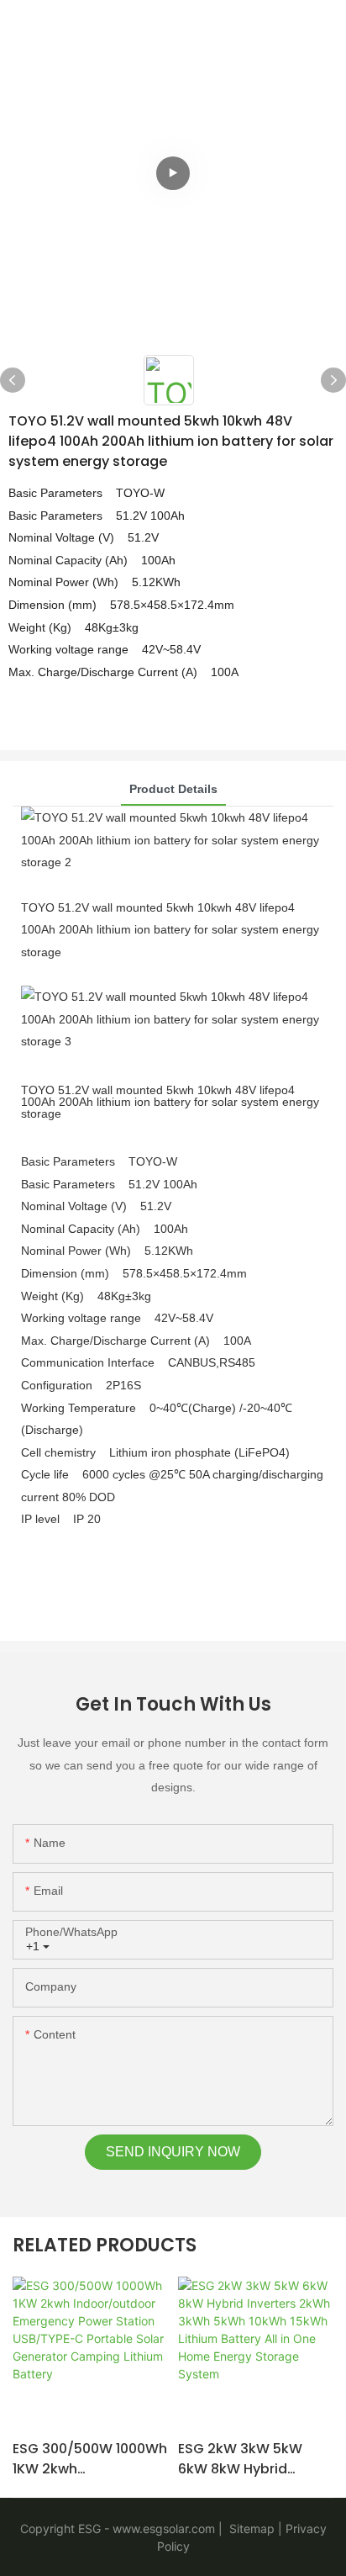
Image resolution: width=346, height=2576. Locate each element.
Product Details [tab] (173, 789)
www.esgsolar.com (164, 2528)
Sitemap (250, 2528)
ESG (89, 2528)
